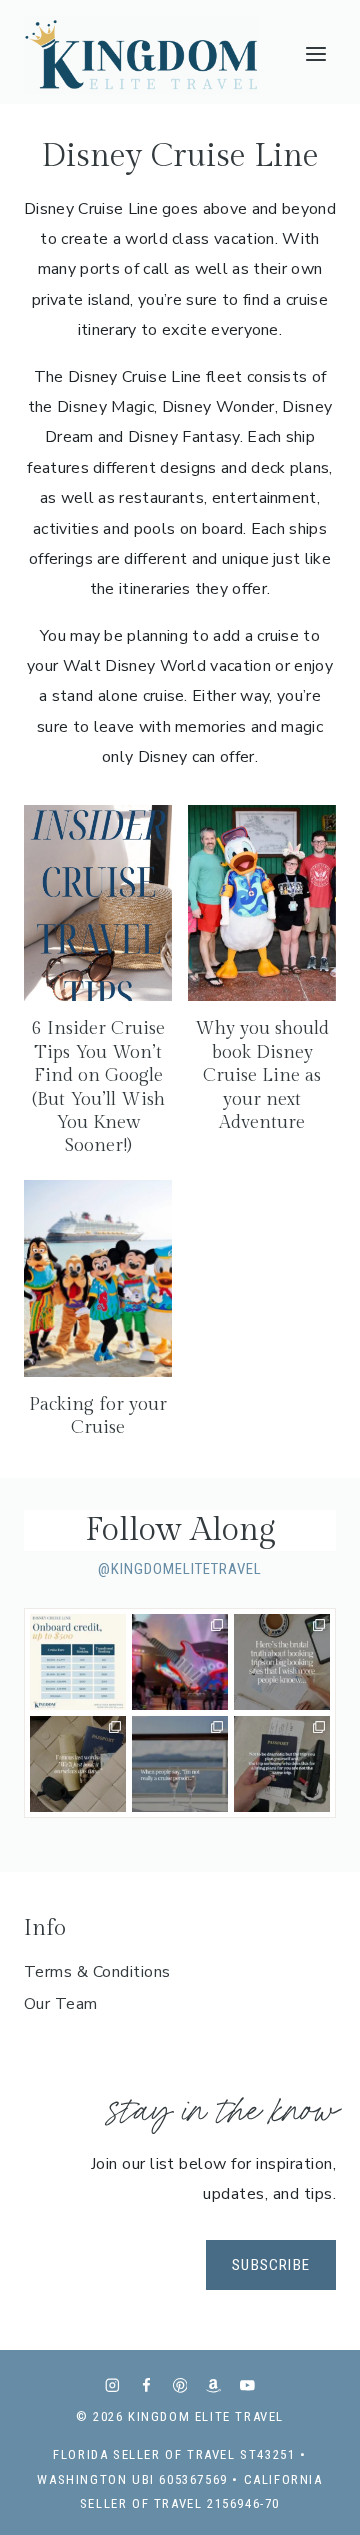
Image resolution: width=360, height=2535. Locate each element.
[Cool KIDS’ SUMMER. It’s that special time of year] (180, 1662)
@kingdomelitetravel (180, 1569)
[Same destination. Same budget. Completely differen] (282, 1764)
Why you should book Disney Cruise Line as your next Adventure (262, 1075)
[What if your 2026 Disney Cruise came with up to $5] (78, 1662)
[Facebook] (146, 2385)
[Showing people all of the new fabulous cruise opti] (180, 1764)
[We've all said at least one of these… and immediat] (78, 1764)
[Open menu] (315, 54)
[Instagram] (112, 2385)
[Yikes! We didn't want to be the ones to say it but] (282, 1662)
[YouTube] (247, 2385)
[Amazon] (213, 2385)
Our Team (61, 2004)
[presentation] (98, 903)
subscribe (271, 2265)
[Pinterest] (179, 2385)
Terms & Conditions (97, 1972)
